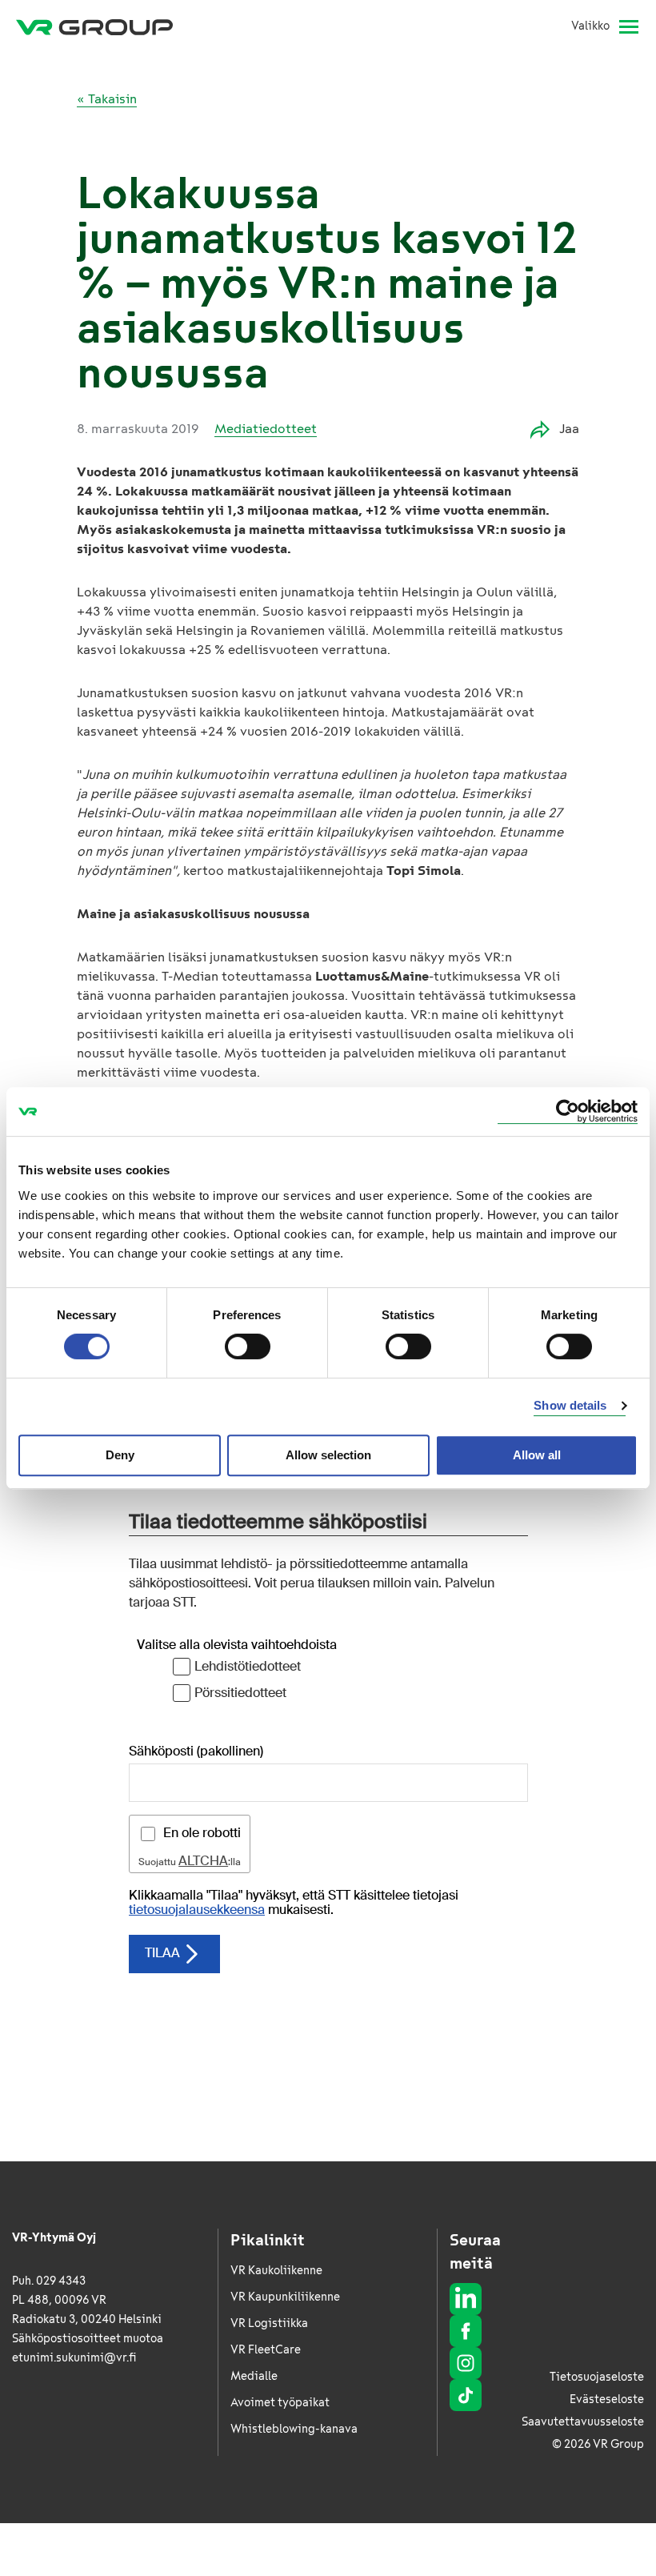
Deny (120, 1455)
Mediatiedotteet (266, 429)
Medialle (254, 2376)
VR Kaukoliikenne (276, 2271)
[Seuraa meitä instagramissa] (466, 2363)
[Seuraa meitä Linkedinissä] (466, 2299)
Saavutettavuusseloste (583, 2422)
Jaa (569, 429)
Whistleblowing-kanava (294, 2429)
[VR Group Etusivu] (94, 26)
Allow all (537, 1455)
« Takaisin (107, 99)
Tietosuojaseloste (597, 2377)
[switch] (248, 1346)
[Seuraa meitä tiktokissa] (466, 2395)
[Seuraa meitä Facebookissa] (466, 2331)
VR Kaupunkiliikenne (285, 2297)
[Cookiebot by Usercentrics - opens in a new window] (568, 1111)
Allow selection (328, 1455)
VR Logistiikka (269, 2323)
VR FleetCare (266, 2350)
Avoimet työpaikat (280, 2403)
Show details (570, 1405)
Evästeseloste (607, 2399)
